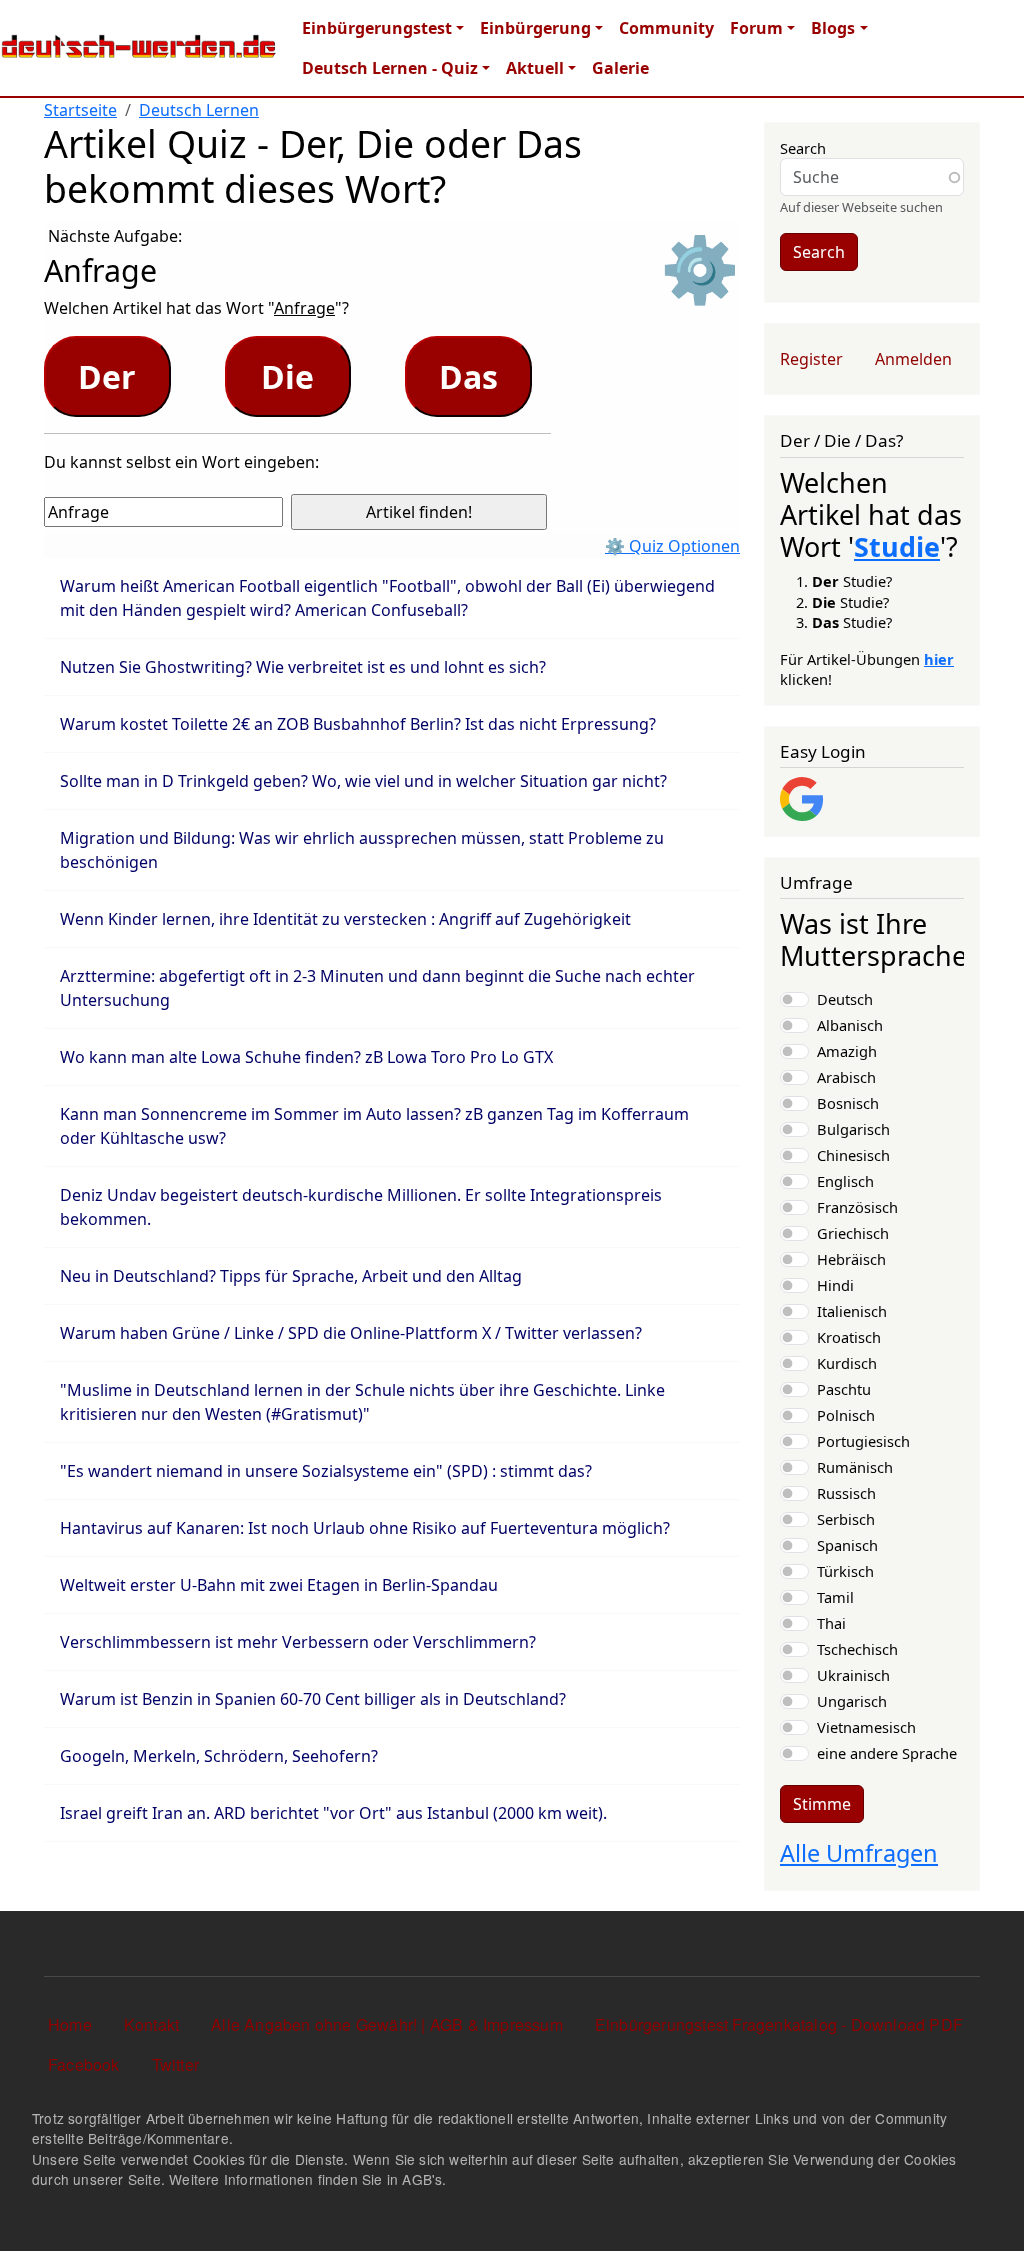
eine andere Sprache (887, 1753)
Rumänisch (855, 1467)
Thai (831, 1623)
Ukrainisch (853, 1675)
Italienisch (852, 1311)
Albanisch (850, 1025)
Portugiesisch (863, 1441)
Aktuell (535, 68)
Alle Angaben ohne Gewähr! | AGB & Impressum (387, 2024)
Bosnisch (848, 1103)
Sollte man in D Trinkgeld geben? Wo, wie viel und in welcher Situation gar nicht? (363, 781)
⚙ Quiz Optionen (672, 546)
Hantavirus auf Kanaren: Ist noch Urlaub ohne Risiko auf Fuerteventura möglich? (365, 1528)
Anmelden (913, 359)
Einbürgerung (535, 28)
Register (811, 359)
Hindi (835, 1285)
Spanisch (847, 1545)
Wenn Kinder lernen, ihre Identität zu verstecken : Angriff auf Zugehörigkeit (345, 919)
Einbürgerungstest (377, 28)
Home (70, 2024)
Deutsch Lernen (199, 110)
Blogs (833, 28)
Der (107, 376)
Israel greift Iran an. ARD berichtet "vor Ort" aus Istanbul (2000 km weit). (333, 1813)
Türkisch (845, 1571)
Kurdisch (847, 1363)
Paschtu (844, 1389)
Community (666, 28)
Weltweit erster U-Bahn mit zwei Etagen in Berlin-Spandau (279, 1585)
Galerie (620, 68)
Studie (897, 546)
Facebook (84, 2064)
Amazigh (847, 1051)
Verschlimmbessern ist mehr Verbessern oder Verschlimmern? (298, 1642)
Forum (756, 28)
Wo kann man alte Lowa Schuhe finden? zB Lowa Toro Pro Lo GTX (306, 1057)
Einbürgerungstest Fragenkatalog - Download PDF (779, 2024)
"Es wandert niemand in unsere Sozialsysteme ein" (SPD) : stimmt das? (326, 1471)
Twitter (175, 2064)
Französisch (857, 1207)
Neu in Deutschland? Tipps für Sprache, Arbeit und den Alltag (291, 1276)
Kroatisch (849, 1337)
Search (803, 148)
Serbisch (846, 1519)
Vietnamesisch (866, 1727)
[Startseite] (139, 48)
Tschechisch (857, 1649)
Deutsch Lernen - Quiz (390, 68)
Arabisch (846, 1077)
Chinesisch (853, 1155)
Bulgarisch (853, 1129)
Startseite (80, 110)
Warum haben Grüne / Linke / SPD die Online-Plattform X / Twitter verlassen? (351, 1333)
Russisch (846, 1493)
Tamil (835, 1597)
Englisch (845, 1181)
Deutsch (845, 999)
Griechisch (853, 1233)
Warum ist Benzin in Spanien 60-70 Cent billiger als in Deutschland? (313, 1699)
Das (468, 376)
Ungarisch (852, 1701)
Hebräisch (851, 1259)
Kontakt (151, 2024)
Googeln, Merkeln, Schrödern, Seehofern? (219, 1756)
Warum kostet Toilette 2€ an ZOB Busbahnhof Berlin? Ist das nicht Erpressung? (358, 724)
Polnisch (846, 1415)
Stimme (822, 1804)
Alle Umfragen (859, 1853)
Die (287, 376)
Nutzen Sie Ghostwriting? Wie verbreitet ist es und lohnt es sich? (303, 667)
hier (939, 659)
